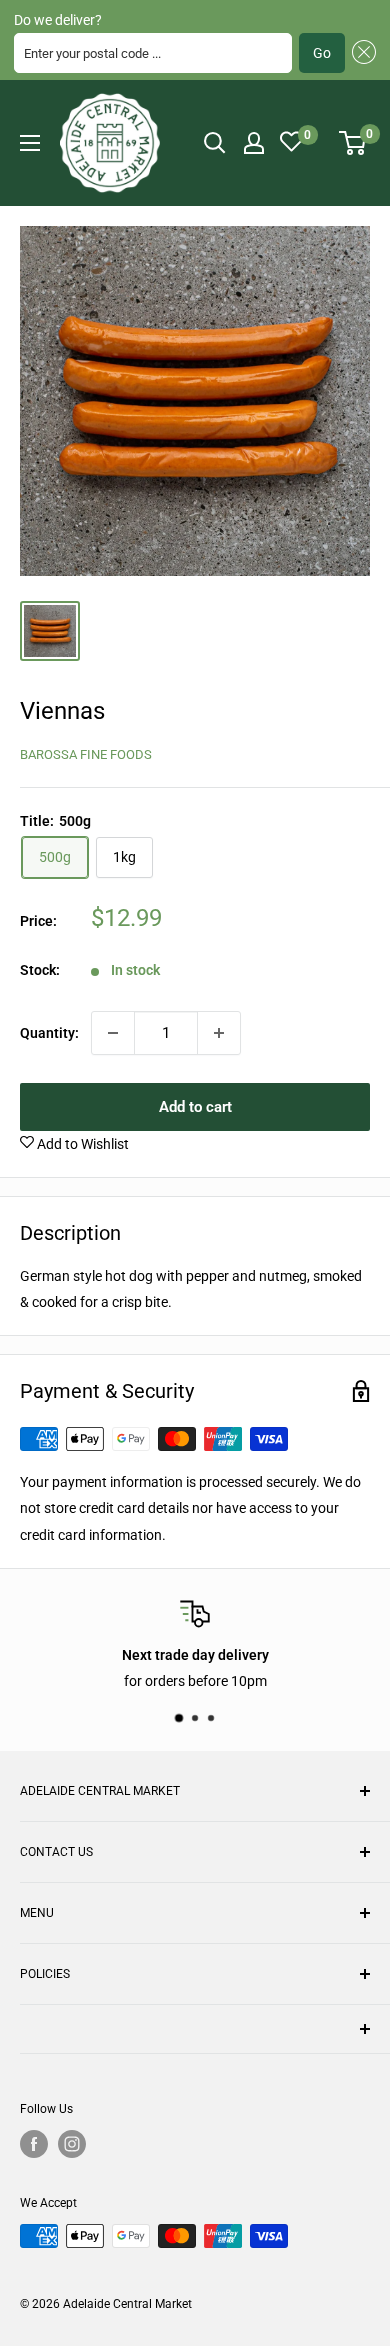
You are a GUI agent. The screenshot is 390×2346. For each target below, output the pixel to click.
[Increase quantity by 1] (219, 1033)
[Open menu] (30, 143)
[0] (353, 143)
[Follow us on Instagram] (72, 2144)
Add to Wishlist (81, 1144)
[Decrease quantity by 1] (113, 1033)
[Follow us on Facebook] (34, 2144)
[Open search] (215, 143)
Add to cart (195, 1107)
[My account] (254, 143)
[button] (360, 53)
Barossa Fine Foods (86, 754)
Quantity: (49, 1033)
